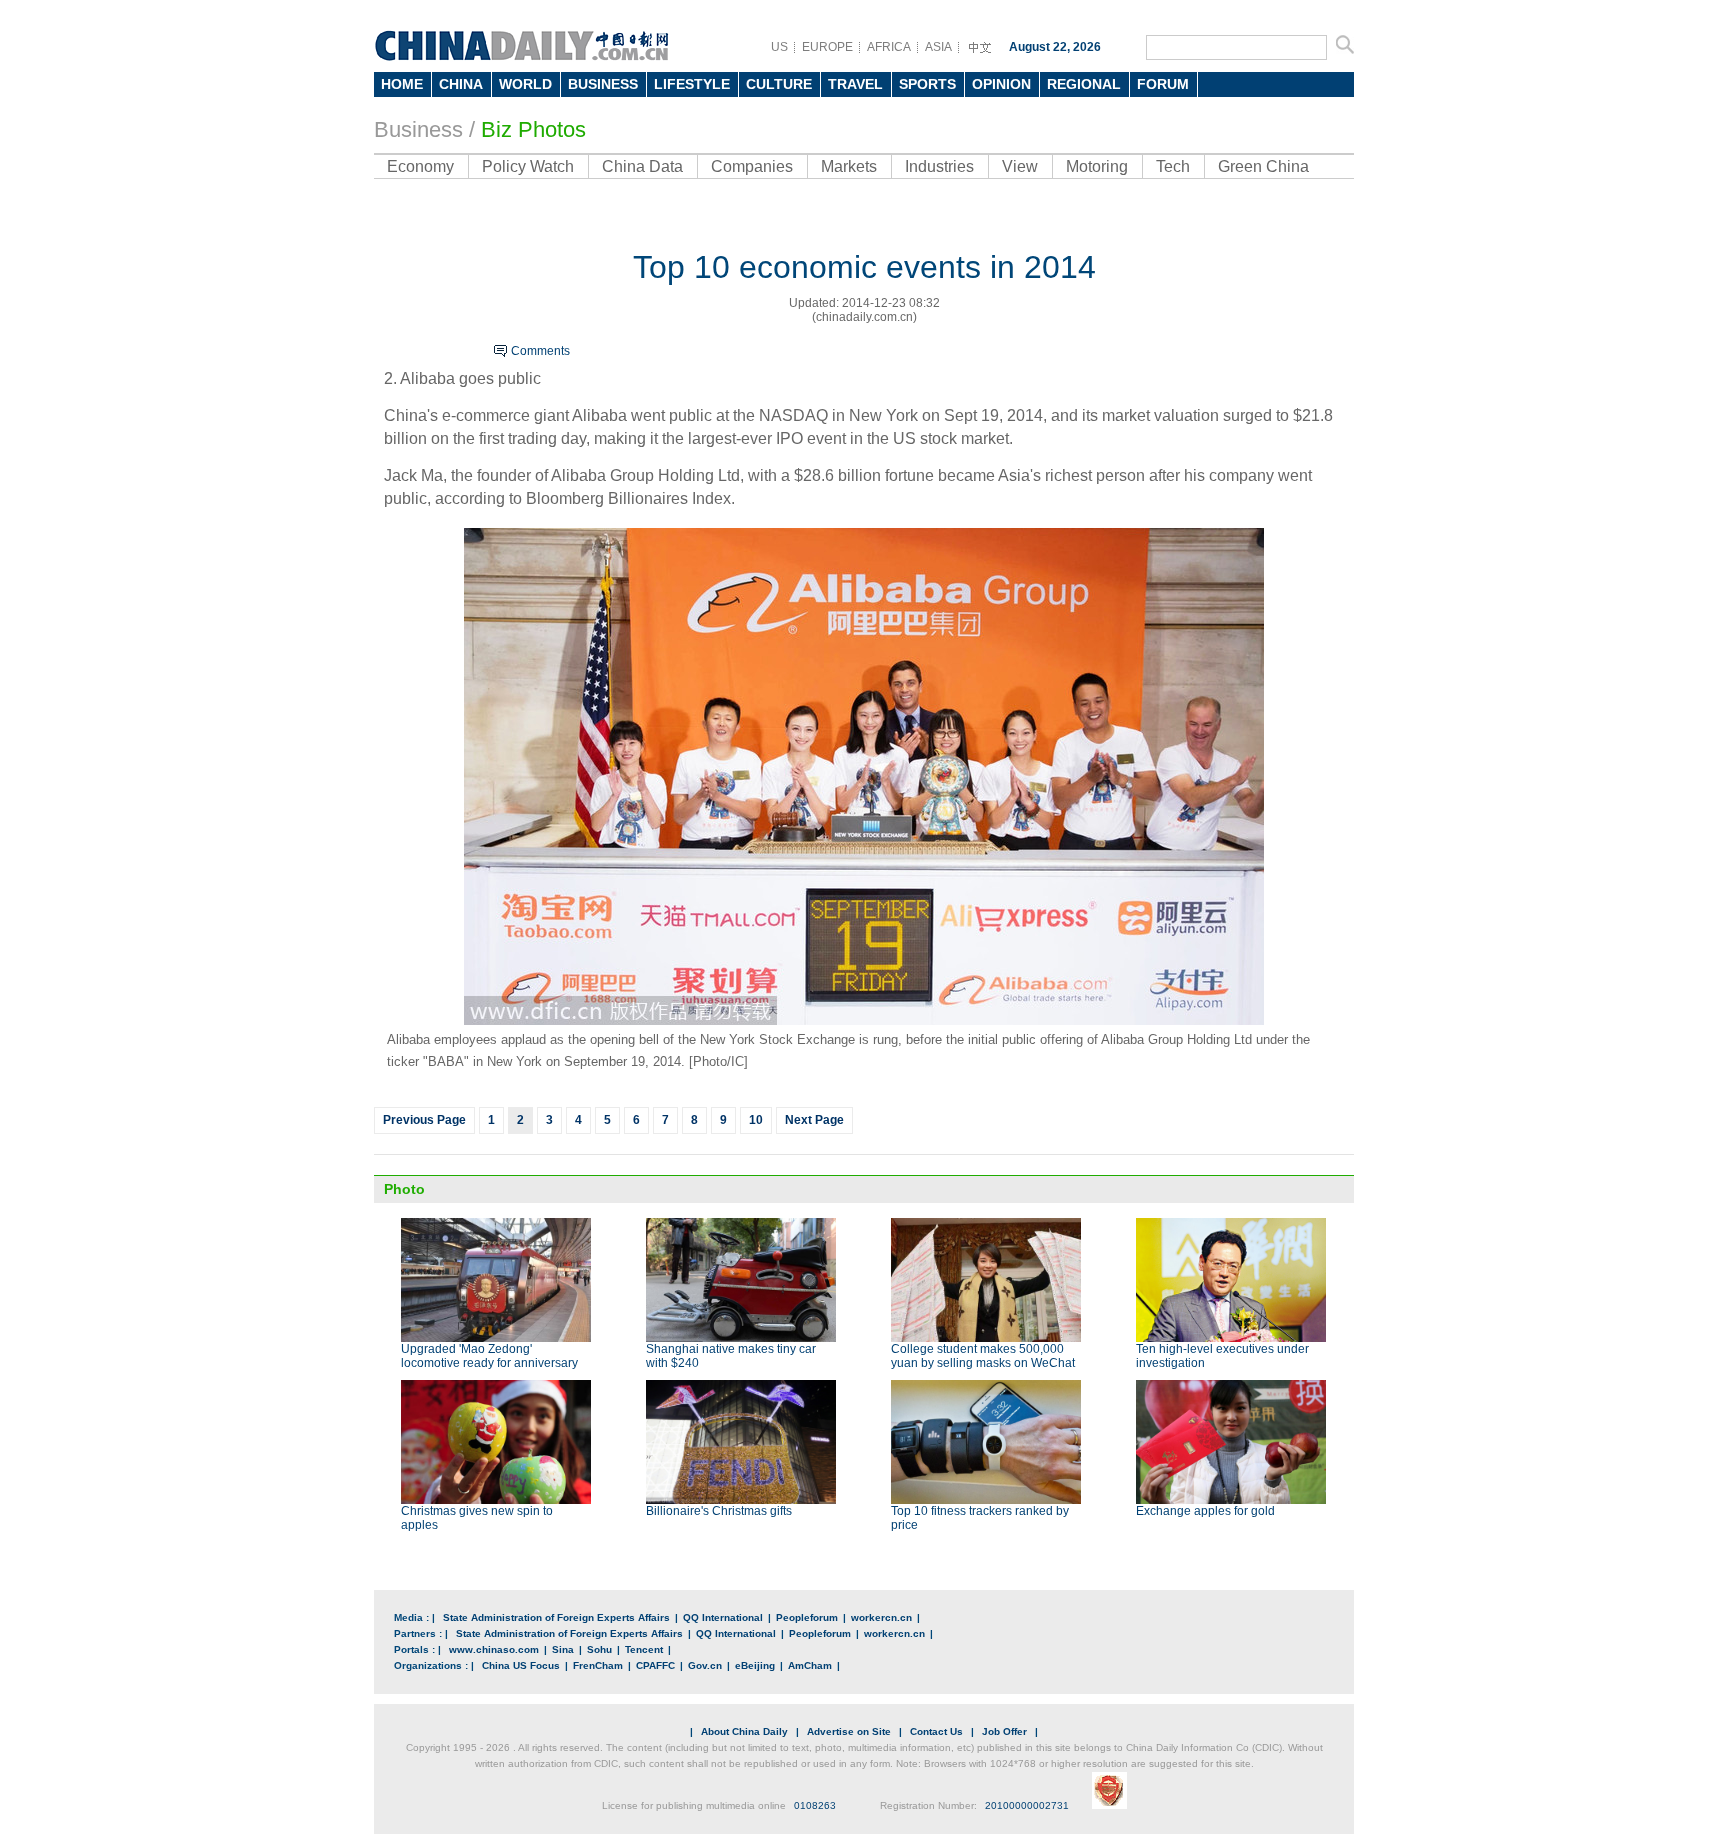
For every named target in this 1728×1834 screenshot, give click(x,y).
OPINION (1001, 84)
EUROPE (827, 47)
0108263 (815, 1805)
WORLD (525, 84)
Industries (939, 166)
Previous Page (424, 1120)
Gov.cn (705, 1665)
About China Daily (744, 1731)
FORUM (1163, 84)
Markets (849, 166)
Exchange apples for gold (1205, 1511)
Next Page (814, 1120)
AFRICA (889, 47)
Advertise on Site (849, 1731)
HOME (402, 84)
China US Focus (521, 1665)
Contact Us (936, 1731)
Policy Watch (528, 166)
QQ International (723, 1617)
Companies (752, 166)
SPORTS (927, 84)
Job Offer (1004, 1731)
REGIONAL (1084, 84)
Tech (1173, 166)
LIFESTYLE (692, 84)
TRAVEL (855, 84)
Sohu (599, 1649)
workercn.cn (881, 1617)
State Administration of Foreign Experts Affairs (556, 1617)
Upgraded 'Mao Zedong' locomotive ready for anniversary (489, 1356)
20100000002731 (1027, 1805)
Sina (563, 1649)
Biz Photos (533, 129)
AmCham (810, 1665)
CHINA (461, 84)
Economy (420, 166)
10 (756, 1120)
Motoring (1097, 166)
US (779, 47)
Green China (1263, 166)
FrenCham (598, 1665)
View (1020, 166)
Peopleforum (807, 1617)
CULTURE (779, 84)
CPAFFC (655, 1665)
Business (418, 129)
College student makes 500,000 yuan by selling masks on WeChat (983, 1356)
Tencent (644, 1649)
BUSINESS (603, 84)
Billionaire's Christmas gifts (719, 1511)
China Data (642, 166)
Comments (540, 351)
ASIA (938, 47)
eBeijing (755, 1665)
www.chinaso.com (494, 1649)
